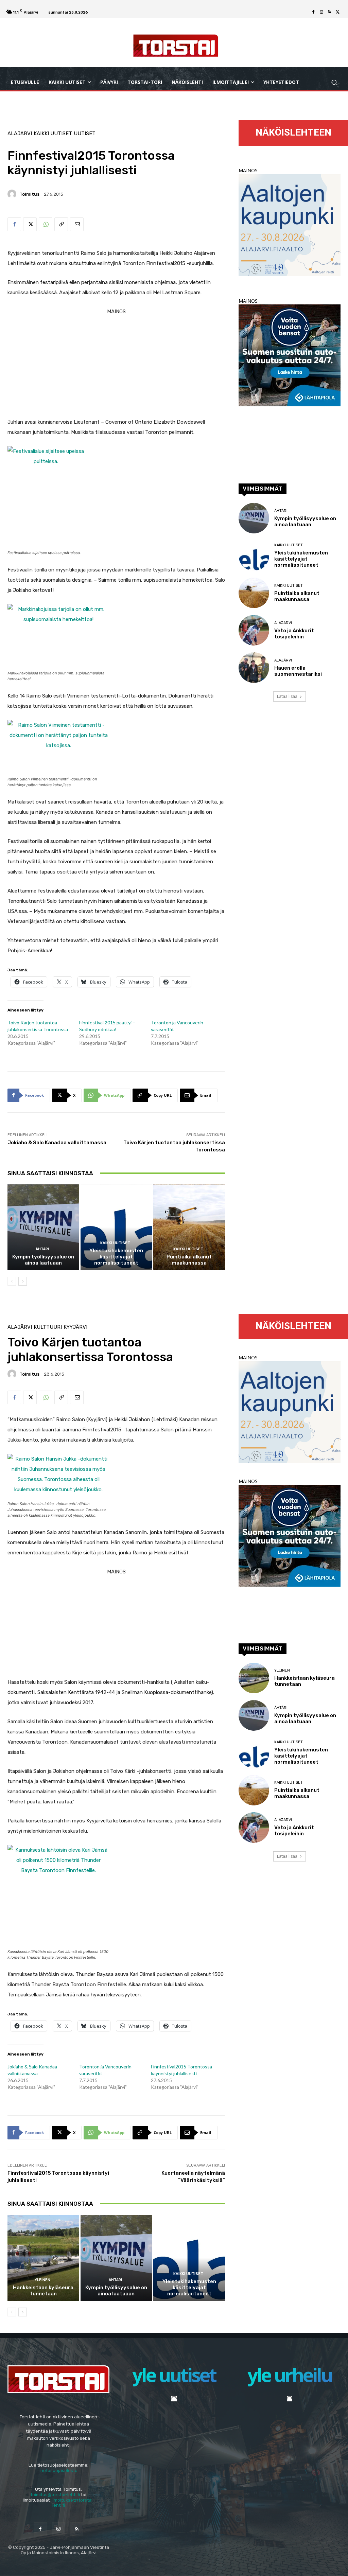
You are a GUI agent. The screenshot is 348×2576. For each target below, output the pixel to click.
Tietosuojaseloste (59, 2471)
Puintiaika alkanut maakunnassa (189, 1260)
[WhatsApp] (46, 224)
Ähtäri (42, 1249)
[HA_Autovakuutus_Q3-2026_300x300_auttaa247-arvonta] (290, 404)
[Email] (77, 224)
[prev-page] (12, 1281)
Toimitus (29, 194)
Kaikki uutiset (53, 134)
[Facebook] (313, 12)
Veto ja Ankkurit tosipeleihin (294, 634)
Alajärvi (20, 134)
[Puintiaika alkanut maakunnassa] (189, 1227)
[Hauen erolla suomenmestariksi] (254, 668)
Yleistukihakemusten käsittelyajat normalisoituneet (116, 1257)
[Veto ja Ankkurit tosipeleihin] (254, 630)
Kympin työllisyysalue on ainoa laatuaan (43, 1260)
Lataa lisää (287, 696)
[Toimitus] (13, 194)
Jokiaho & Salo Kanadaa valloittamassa (57, 1143)
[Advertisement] (116, 364)
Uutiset (85, 134)
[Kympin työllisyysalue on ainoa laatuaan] (43, 1227)
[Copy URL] (61, 224)
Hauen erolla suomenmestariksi (298, 671)
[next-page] (23, 1281)
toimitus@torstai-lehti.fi (55, 2495)
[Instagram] (321, 12)
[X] (338, 12)
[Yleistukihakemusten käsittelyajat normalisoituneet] (116, 1227)
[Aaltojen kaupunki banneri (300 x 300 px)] (290, 274)
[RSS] (330, 12)
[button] (334, 82)
